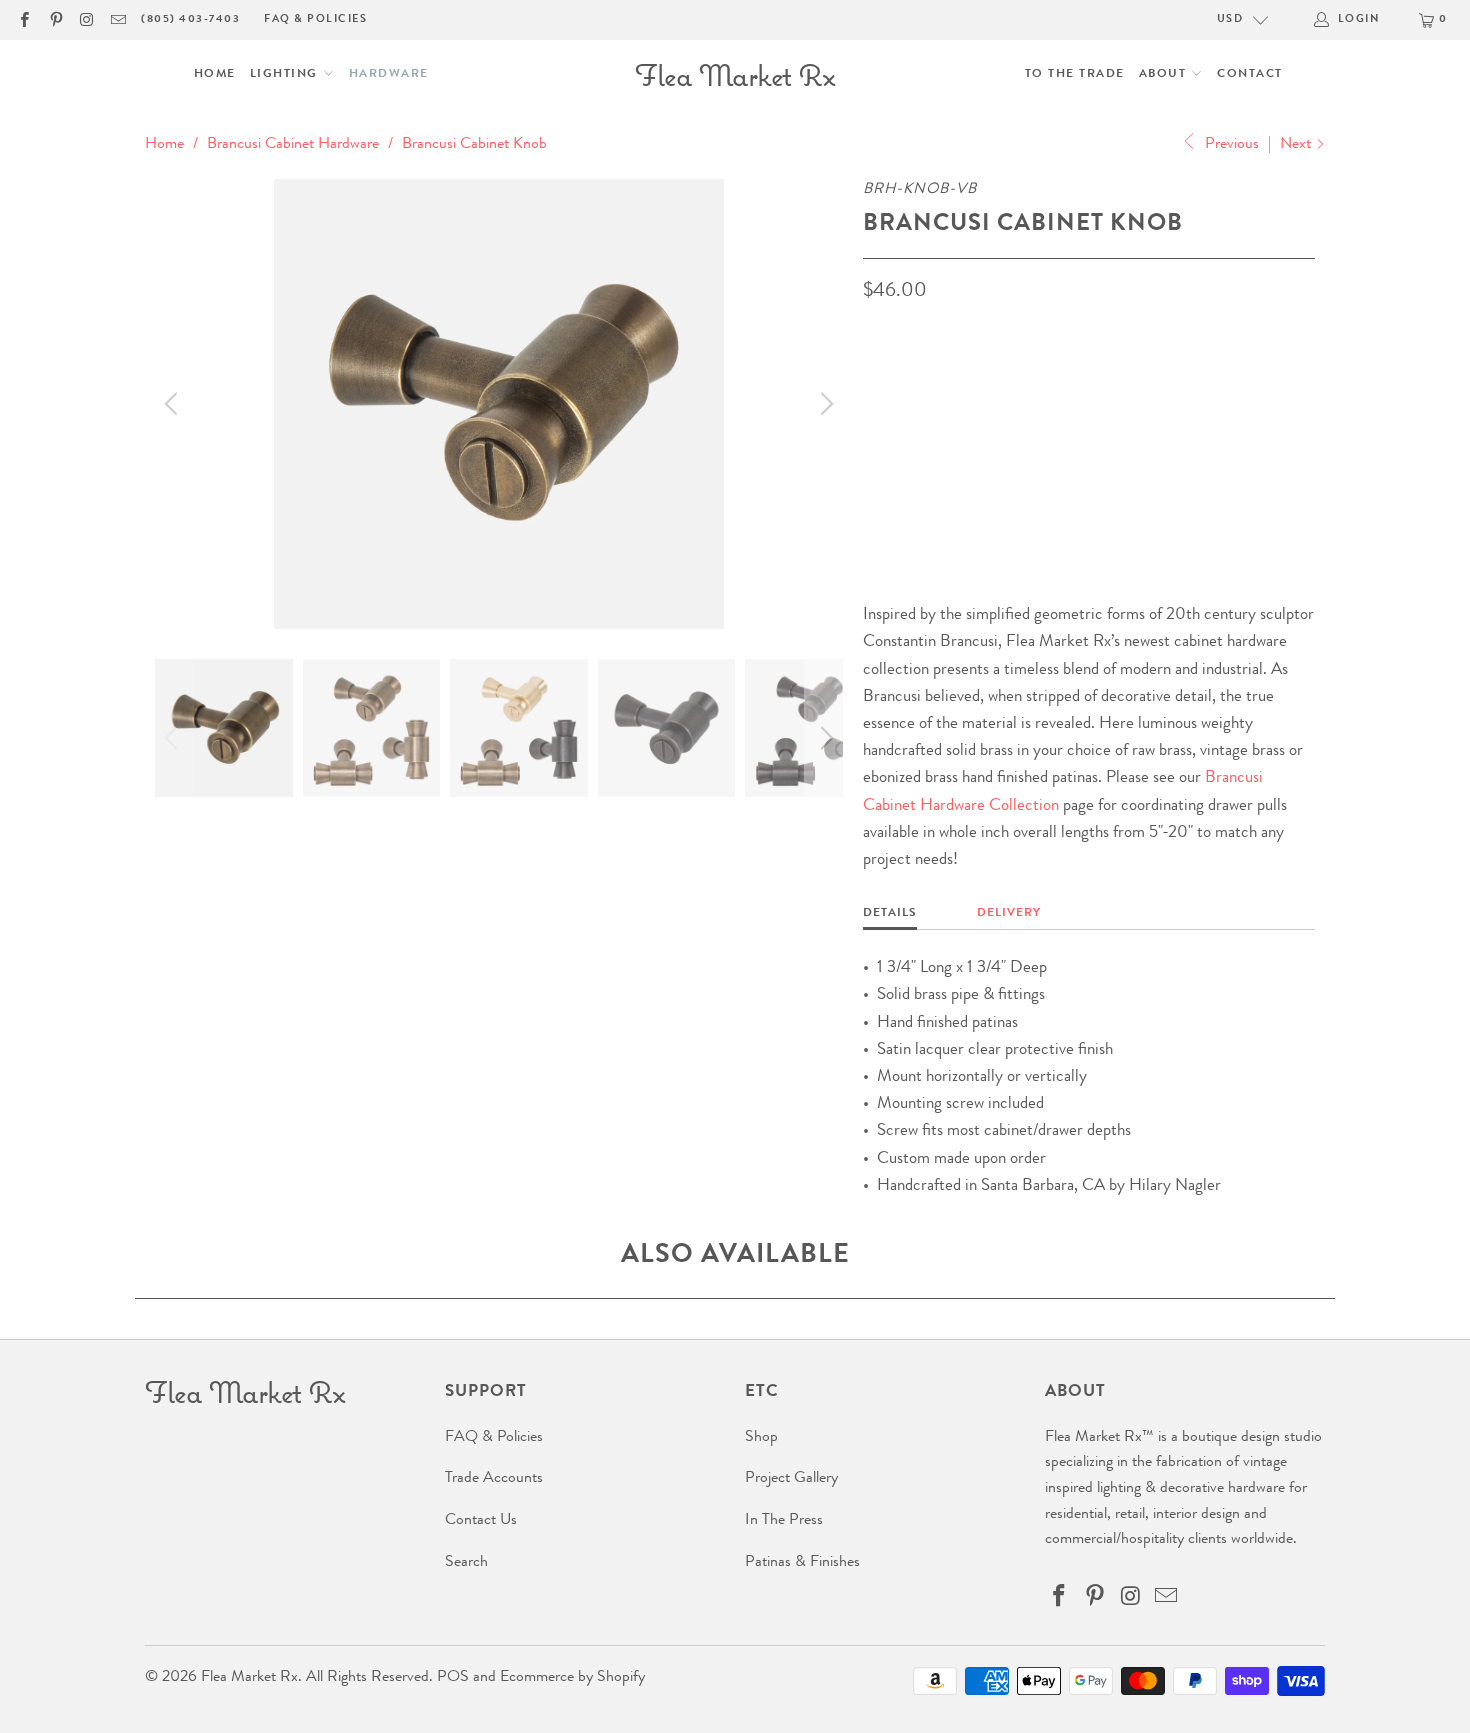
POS (453, 1678)
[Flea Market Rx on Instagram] (86, 19)
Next (1297, 145)
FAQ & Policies (315, 19)
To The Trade (1075, 75)
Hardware (389, 75)
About (1165, 75)
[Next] (824, 404)
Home (215, 75)
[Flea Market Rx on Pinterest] (54, 19)
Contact (1250, 75)
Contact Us (481, 1521)
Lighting (286, 75)
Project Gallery (791, 1479)
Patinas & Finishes (802, 1563)
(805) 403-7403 (190, 19)
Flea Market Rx (249, 1678)
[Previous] (174, 404)
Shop (761, 1438)
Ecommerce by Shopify (572, 1678)
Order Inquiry (943, 463)
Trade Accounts (494, 1479)
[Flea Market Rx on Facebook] (23, 19)
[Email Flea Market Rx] (117, 19)
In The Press (784, 1521)
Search (466, 1563)
